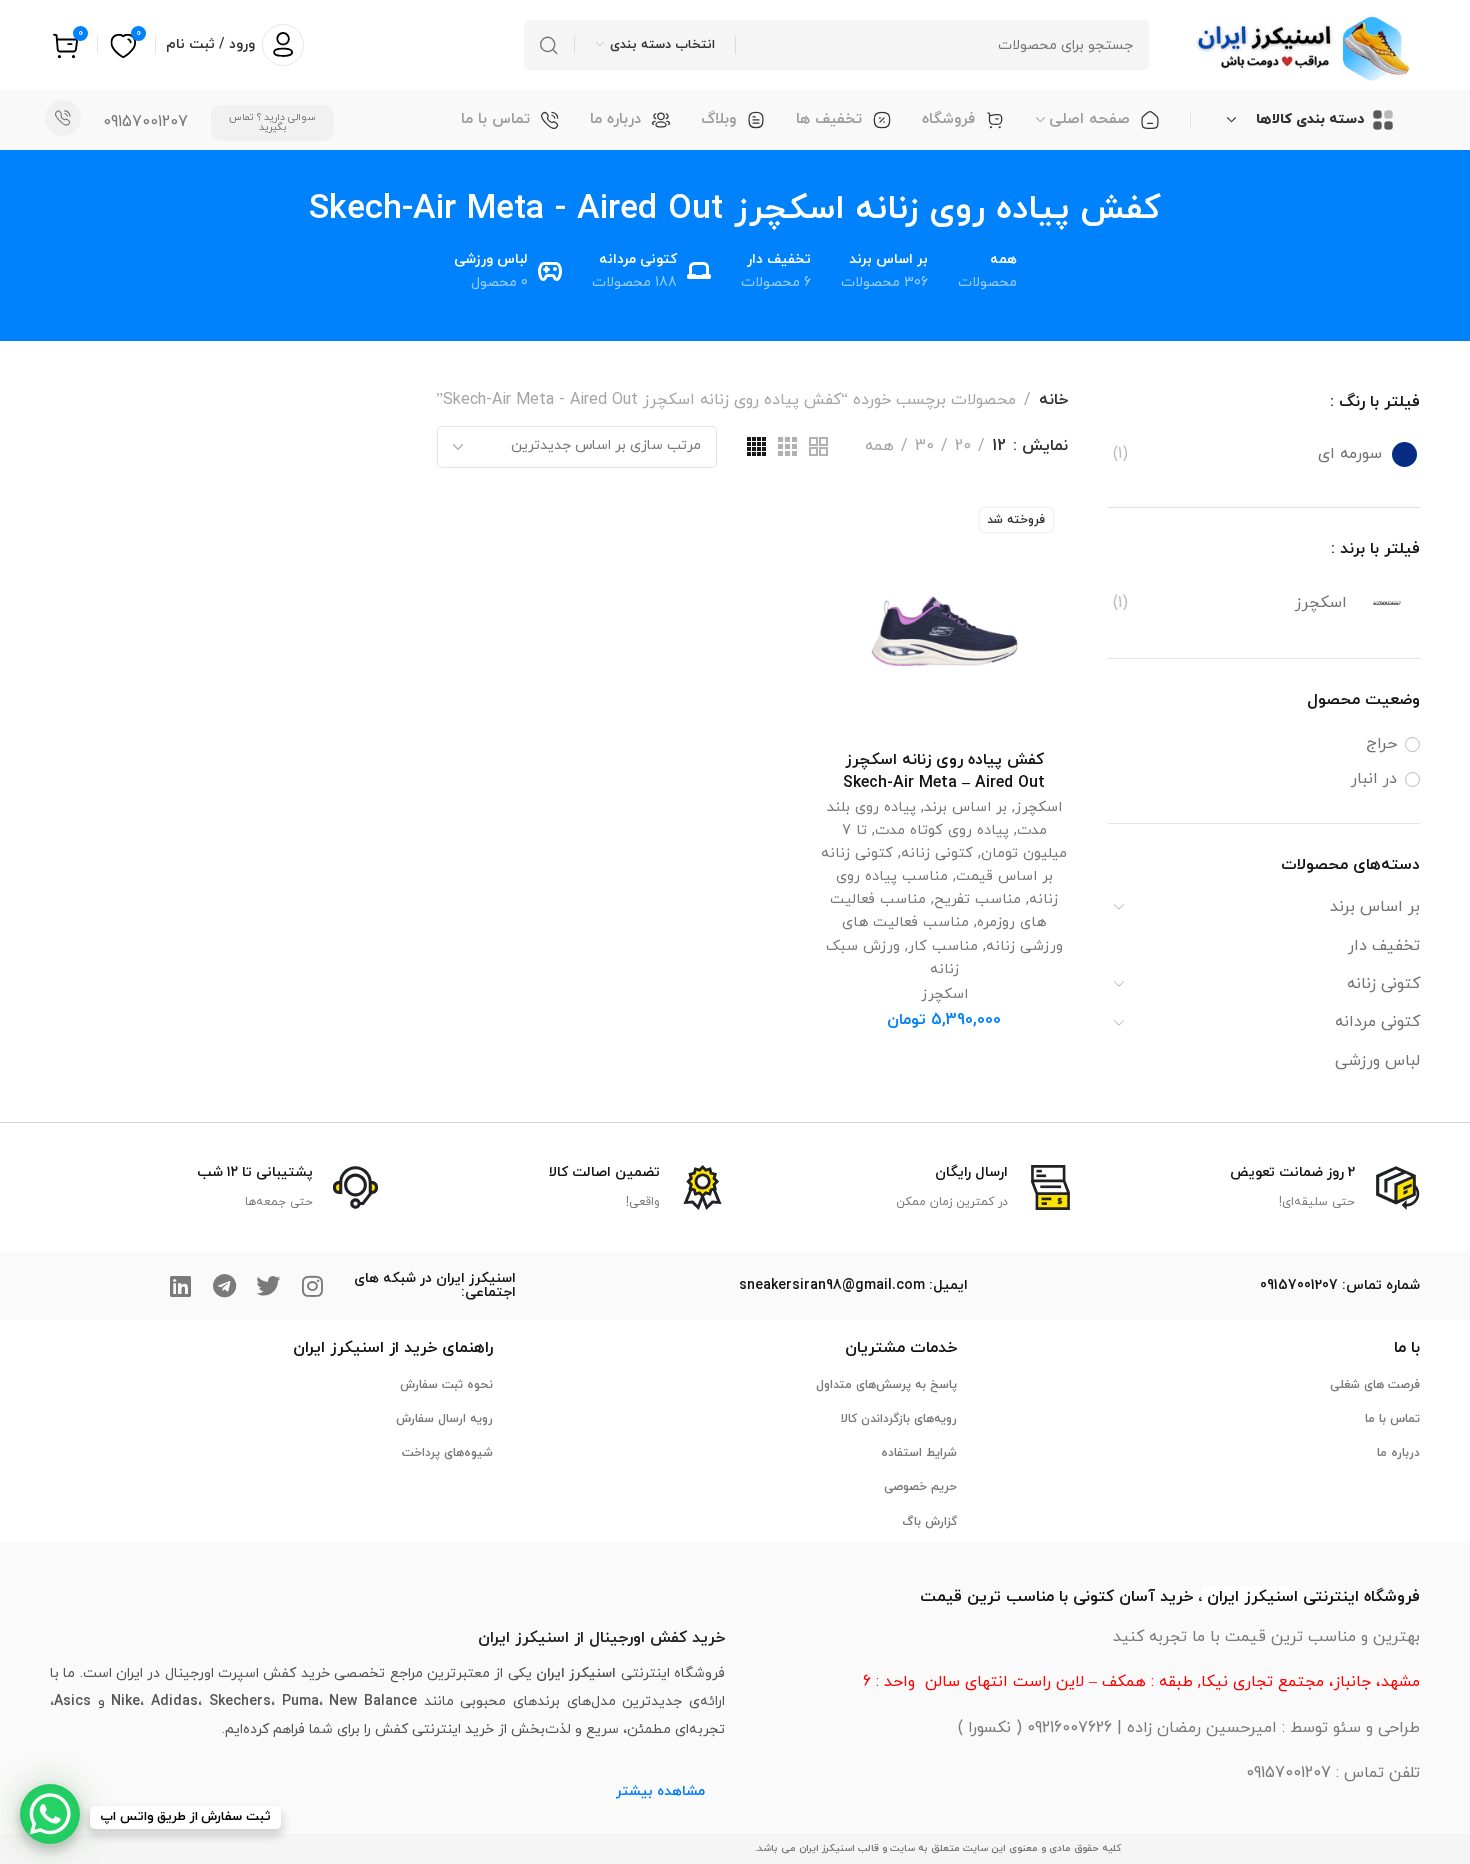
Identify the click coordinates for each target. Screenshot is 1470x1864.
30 (924, 446)
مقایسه (856, 575)
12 (999, 446)
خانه (1053, 400)
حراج (1381, 744)
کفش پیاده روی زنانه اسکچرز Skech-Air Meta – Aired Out (944, 771)
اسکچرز (1038, 807)
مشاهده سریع (856, 622)
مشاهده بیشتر (660, 1791)
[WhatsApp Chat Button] (50, 1814)
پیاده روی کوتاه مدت (942, 830)
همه (879, 446)
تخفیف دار (1384, 946)
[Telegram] (224, 1286)
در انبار (1374, 779)
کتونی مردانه (1377, 1022)
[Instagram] (312, 1286)
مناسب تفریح (977, 899)
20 (963, 446)
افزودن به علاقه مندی (856, 528)
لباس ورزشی (1377, 1061)
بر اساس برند (1375, 907)
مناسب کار (943, 946)
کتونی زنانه (1383, 984)
